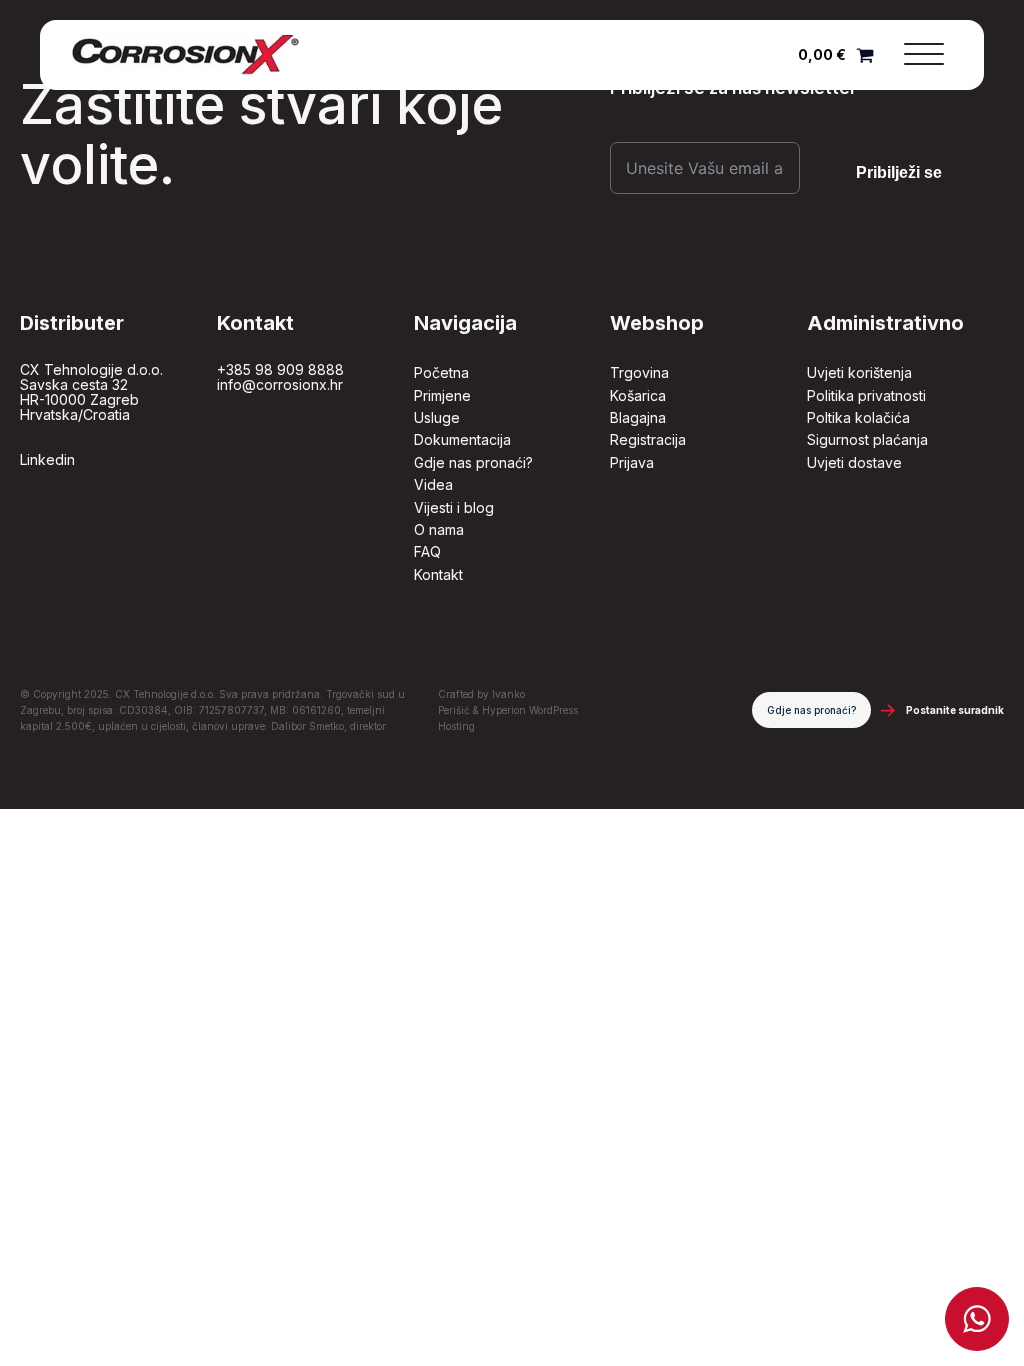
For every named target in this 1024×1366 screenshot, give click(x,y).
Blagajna (638, 417)
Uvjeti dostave (854, 462)
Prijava (632, 462)
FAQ (427, 551)
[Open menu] (924, 55)
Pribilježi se (899, 172)
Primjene (442, 395)
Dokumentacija (462, 439)
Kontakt (438, 574)
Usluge (437, 417)
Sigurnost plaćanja (867, 439)
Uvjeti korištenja (859, 372)
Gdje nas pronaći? (473, 462)
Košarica (638, 395)
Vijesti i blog (454, 507)
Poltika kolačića (858, 417)
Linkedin (47, 459)
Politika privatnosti (866, 395)
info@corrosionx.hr (280, 384)
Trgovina (639, 372)
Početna (441, 372)
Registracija (648, 439)
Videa (433, 484)
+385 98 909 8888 (280, 369)
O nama (439, 529)
